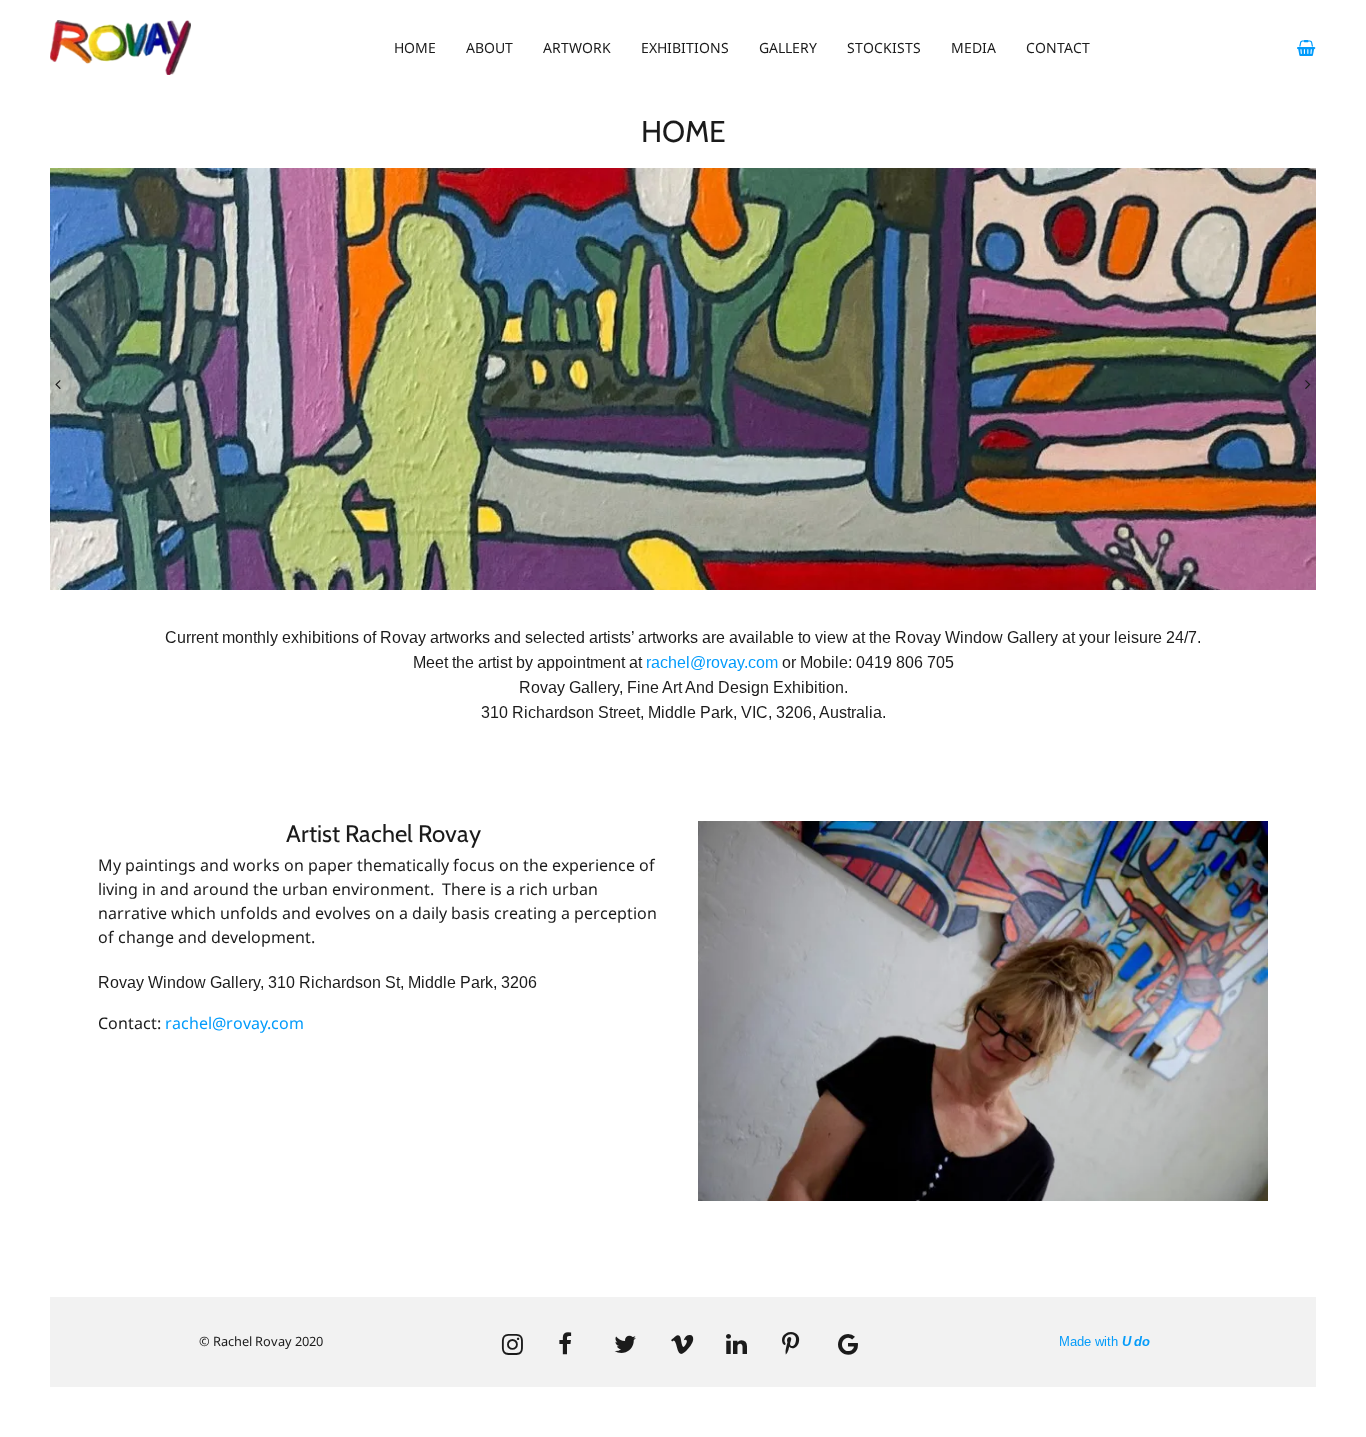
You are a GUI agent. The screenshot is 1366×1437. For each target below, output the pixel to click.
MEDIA (973, 47)
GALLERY (788, 47)
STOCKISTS (884, 47)
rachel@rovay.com (712, 662)
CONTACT (1058, 47)
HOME (415, 47)
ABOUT (489, 47)
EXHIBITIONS (685, 47)
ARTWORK (577, 47)
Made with (1104, 1341)
